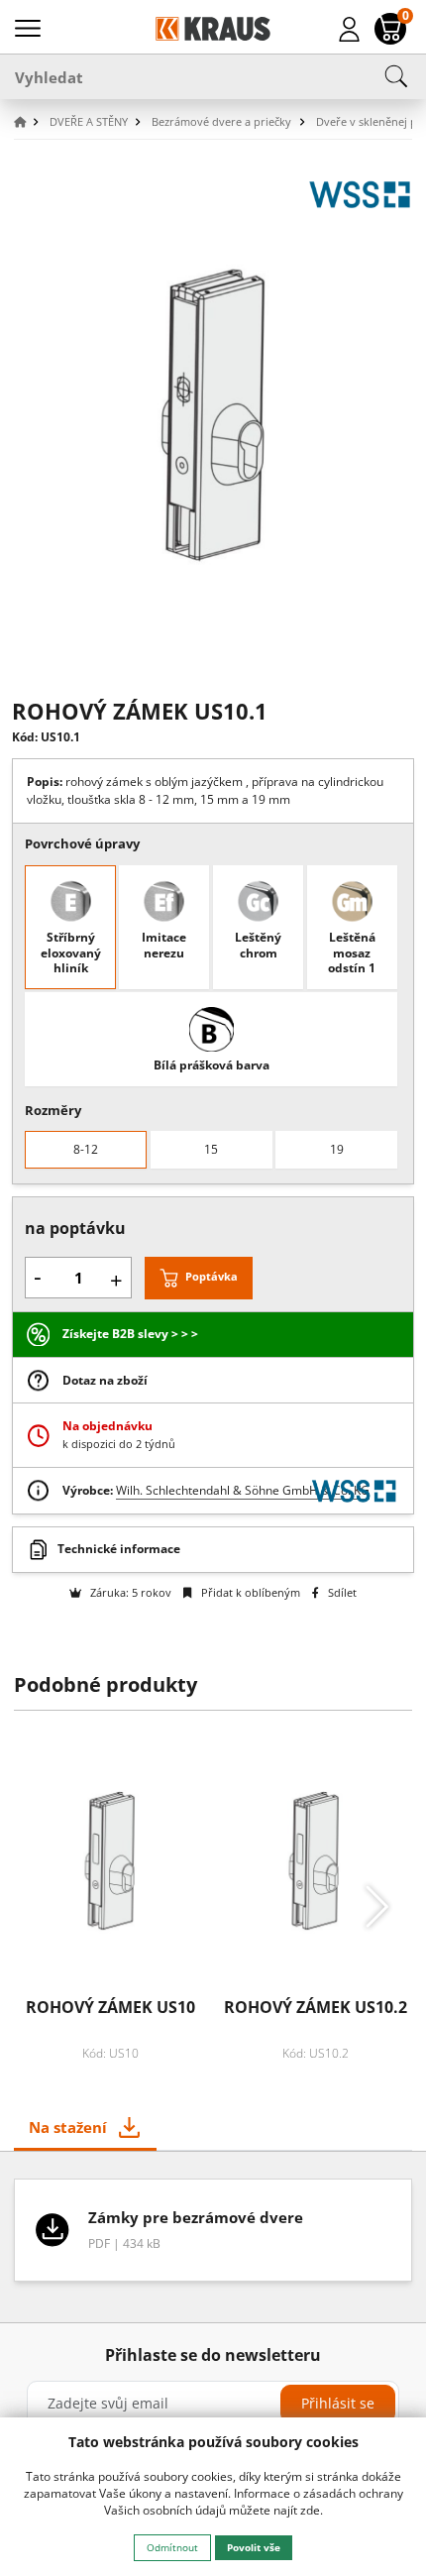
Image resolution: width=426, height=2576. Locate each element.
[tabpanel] (213, 2237)
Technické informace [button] (119, 1549)
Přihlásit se (338, 2403)
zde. (312, 2510)
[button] (30, 122)
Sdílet (341, 1592)
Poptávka (212, 1276)
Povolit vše (254, 2547)
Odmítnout (172, 2547)
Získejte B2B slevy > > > (130, 1334)
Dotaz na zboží (105, 1380)
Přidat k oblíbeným (249, 1592)
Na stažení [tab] (68, 2127)
